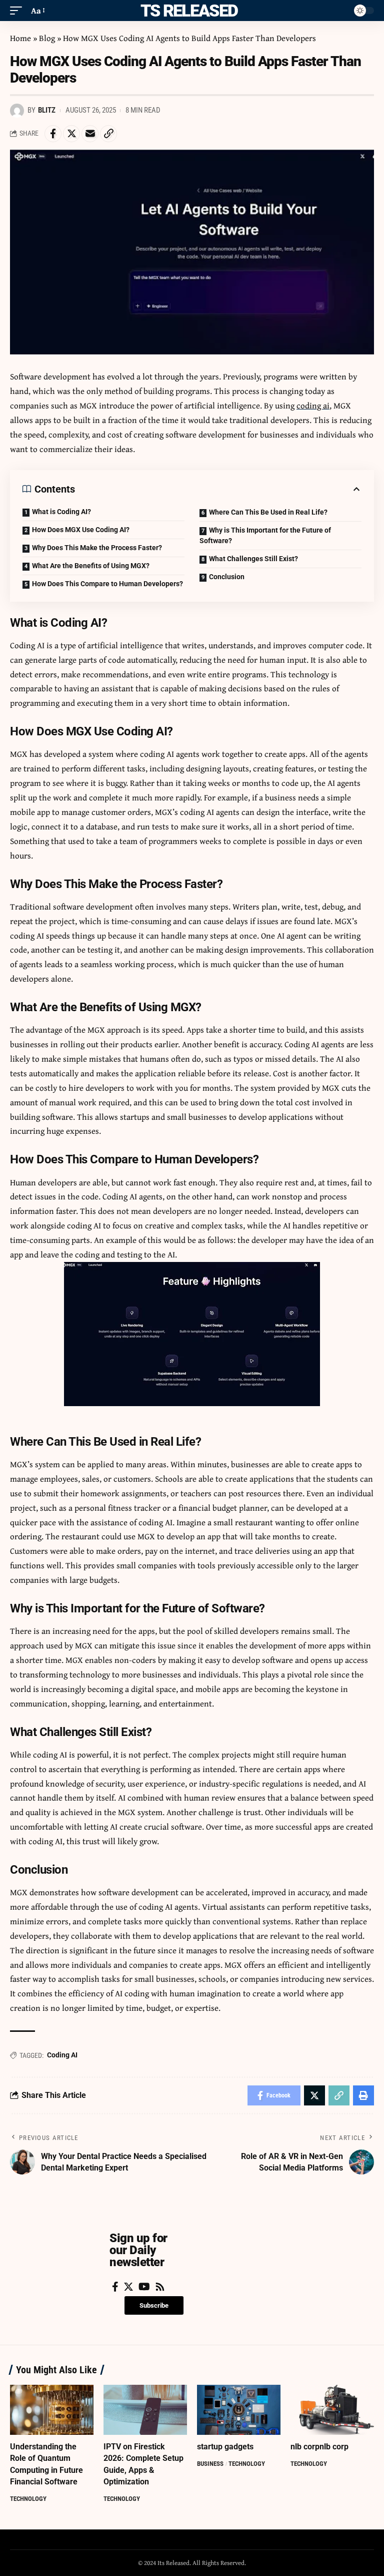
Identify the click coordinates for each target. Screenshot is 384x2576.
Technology (28, 2499)
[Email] (90, 134)
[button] (154, 2305)
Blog (47, 38)
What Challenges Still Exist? (253, 559)
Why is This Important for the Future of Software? (265, 535)
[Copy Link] (108, 134)
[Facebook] (115, 2287)
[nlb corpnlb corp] (332, 2410)
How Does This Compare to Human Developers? (107, 584)
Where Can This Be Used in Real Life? (268, 512)
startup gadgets (225, 2447)
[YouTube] (144, 2287)
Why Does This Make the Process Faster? (97, 548)
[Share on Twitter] (71, 134)
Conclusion (227, 577)
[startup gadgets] (239, 2410)
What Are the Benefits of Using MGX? (91, 566)
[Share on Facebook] (53, 134)
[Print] (363, 2095)
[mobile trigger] (18, 11)
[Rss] (160, 2287)
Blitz (47, 110)
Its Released (187, 11)
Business (210, 2464)
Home (20, 38)
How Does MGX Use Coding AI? (81, 530)
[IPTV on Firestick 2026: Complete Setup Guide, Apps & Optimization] (145, 2410)
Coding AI (62, 2055)
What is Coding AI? (61, 512)
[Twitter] (128, 2287)
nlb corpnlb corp (319, 2447)
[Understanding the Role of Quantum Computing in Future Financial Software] (52, 2410)
